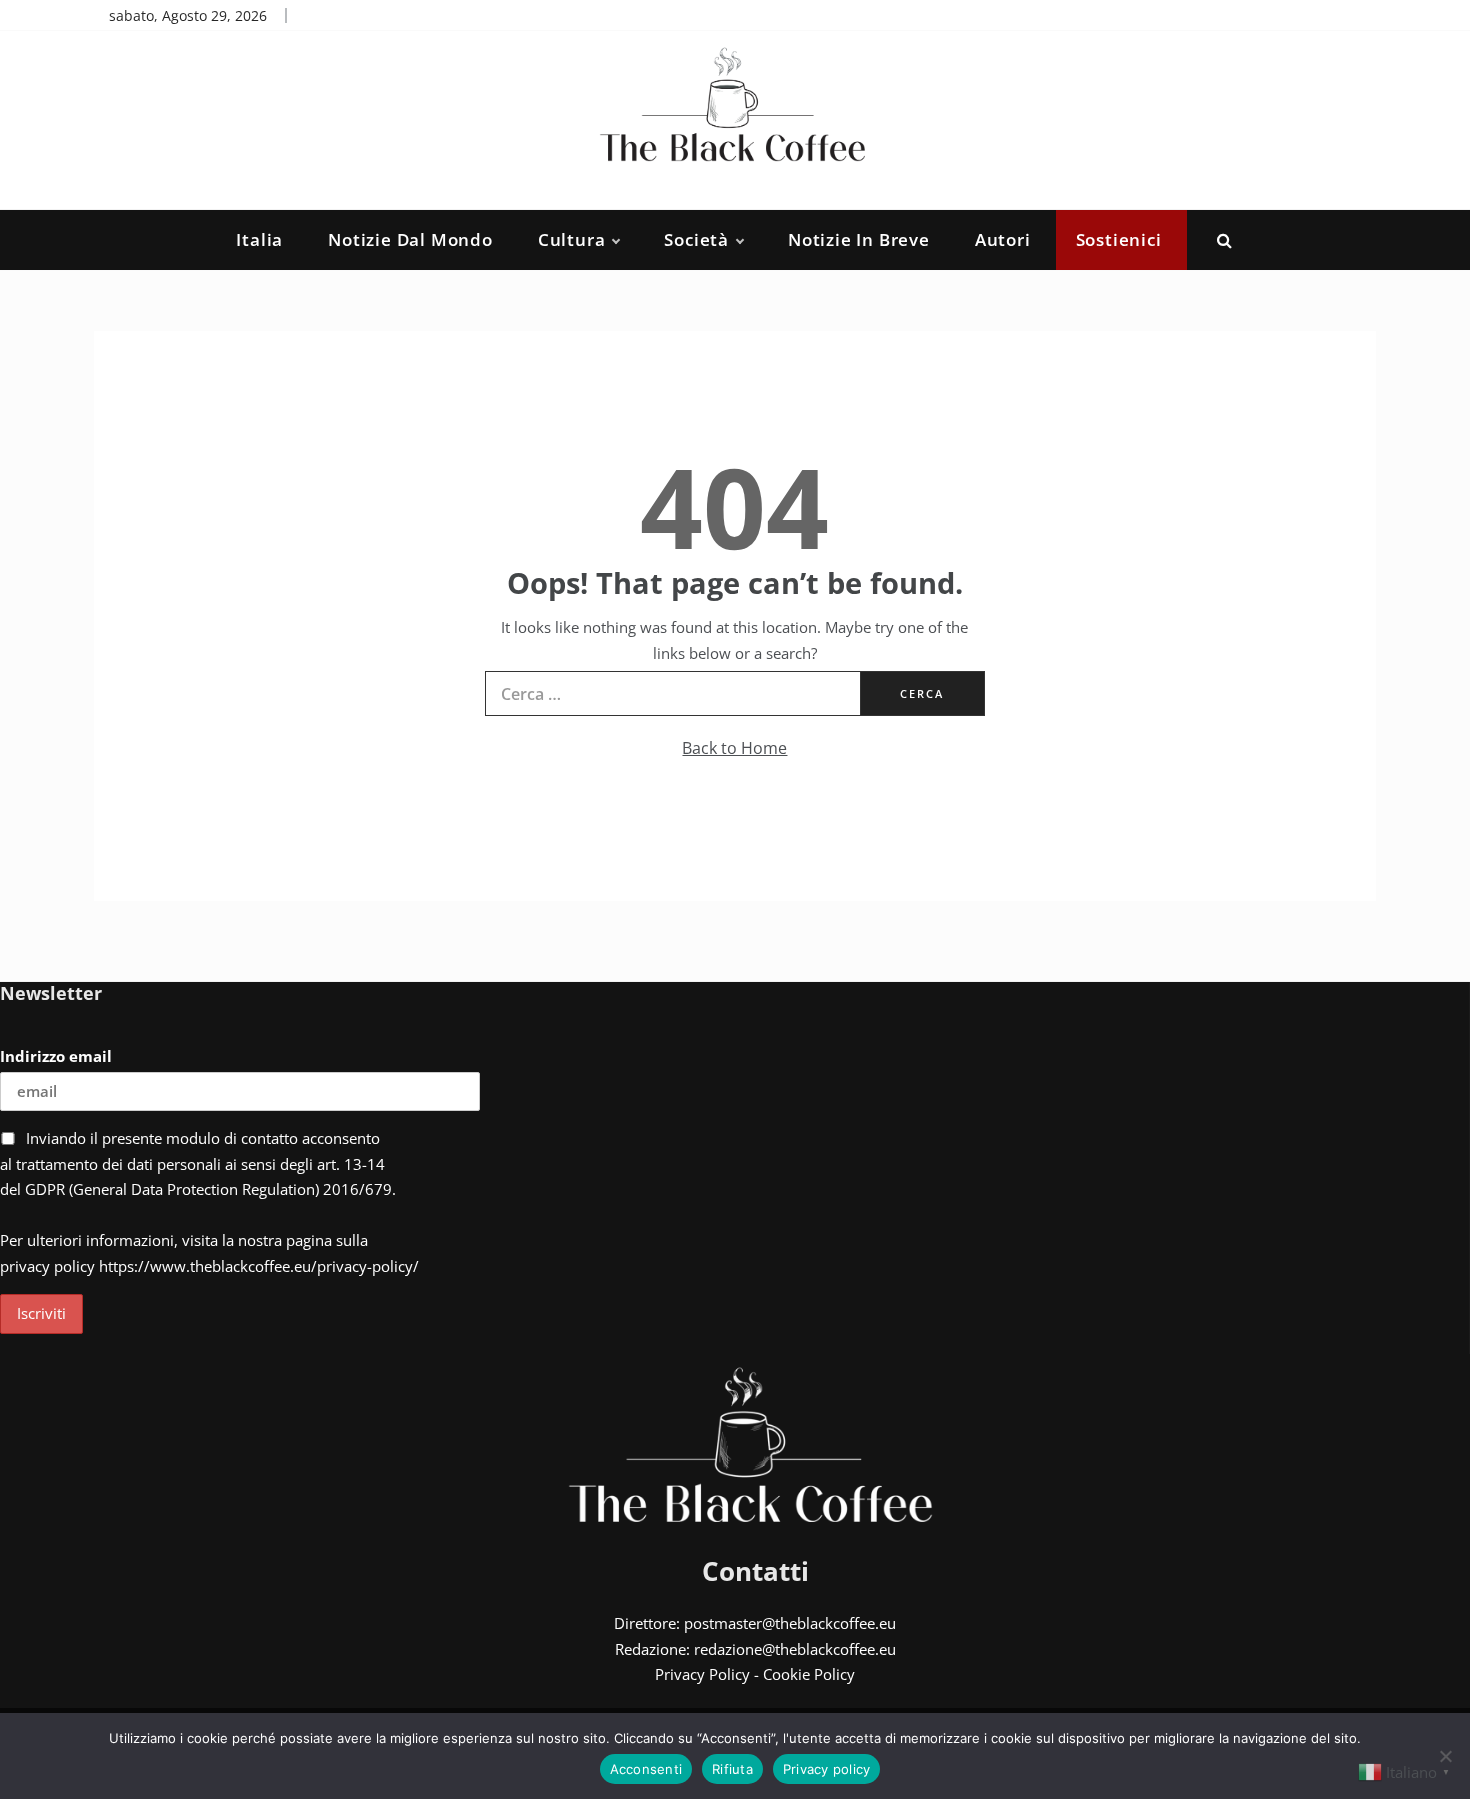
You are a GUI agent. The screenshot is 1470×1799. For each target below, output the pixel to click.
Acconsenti (646, 1769)
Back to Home (734, 748)
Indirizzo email (56, 1056)
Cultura (572, 239)
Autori (1003, 239)
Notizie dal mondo (410, 239)
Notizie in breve (859, 239)
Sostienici (1119, 239)
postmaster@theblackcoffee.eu (790, 1623)
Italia (259, 239)
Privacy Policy (702, 1674)
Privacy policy (827, 1769)
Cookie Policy (809, 1674)
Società (696, 239)
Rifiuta (732, 1769)
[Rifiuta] (1445, 1756)
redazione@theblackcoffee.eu (795, 1649)
